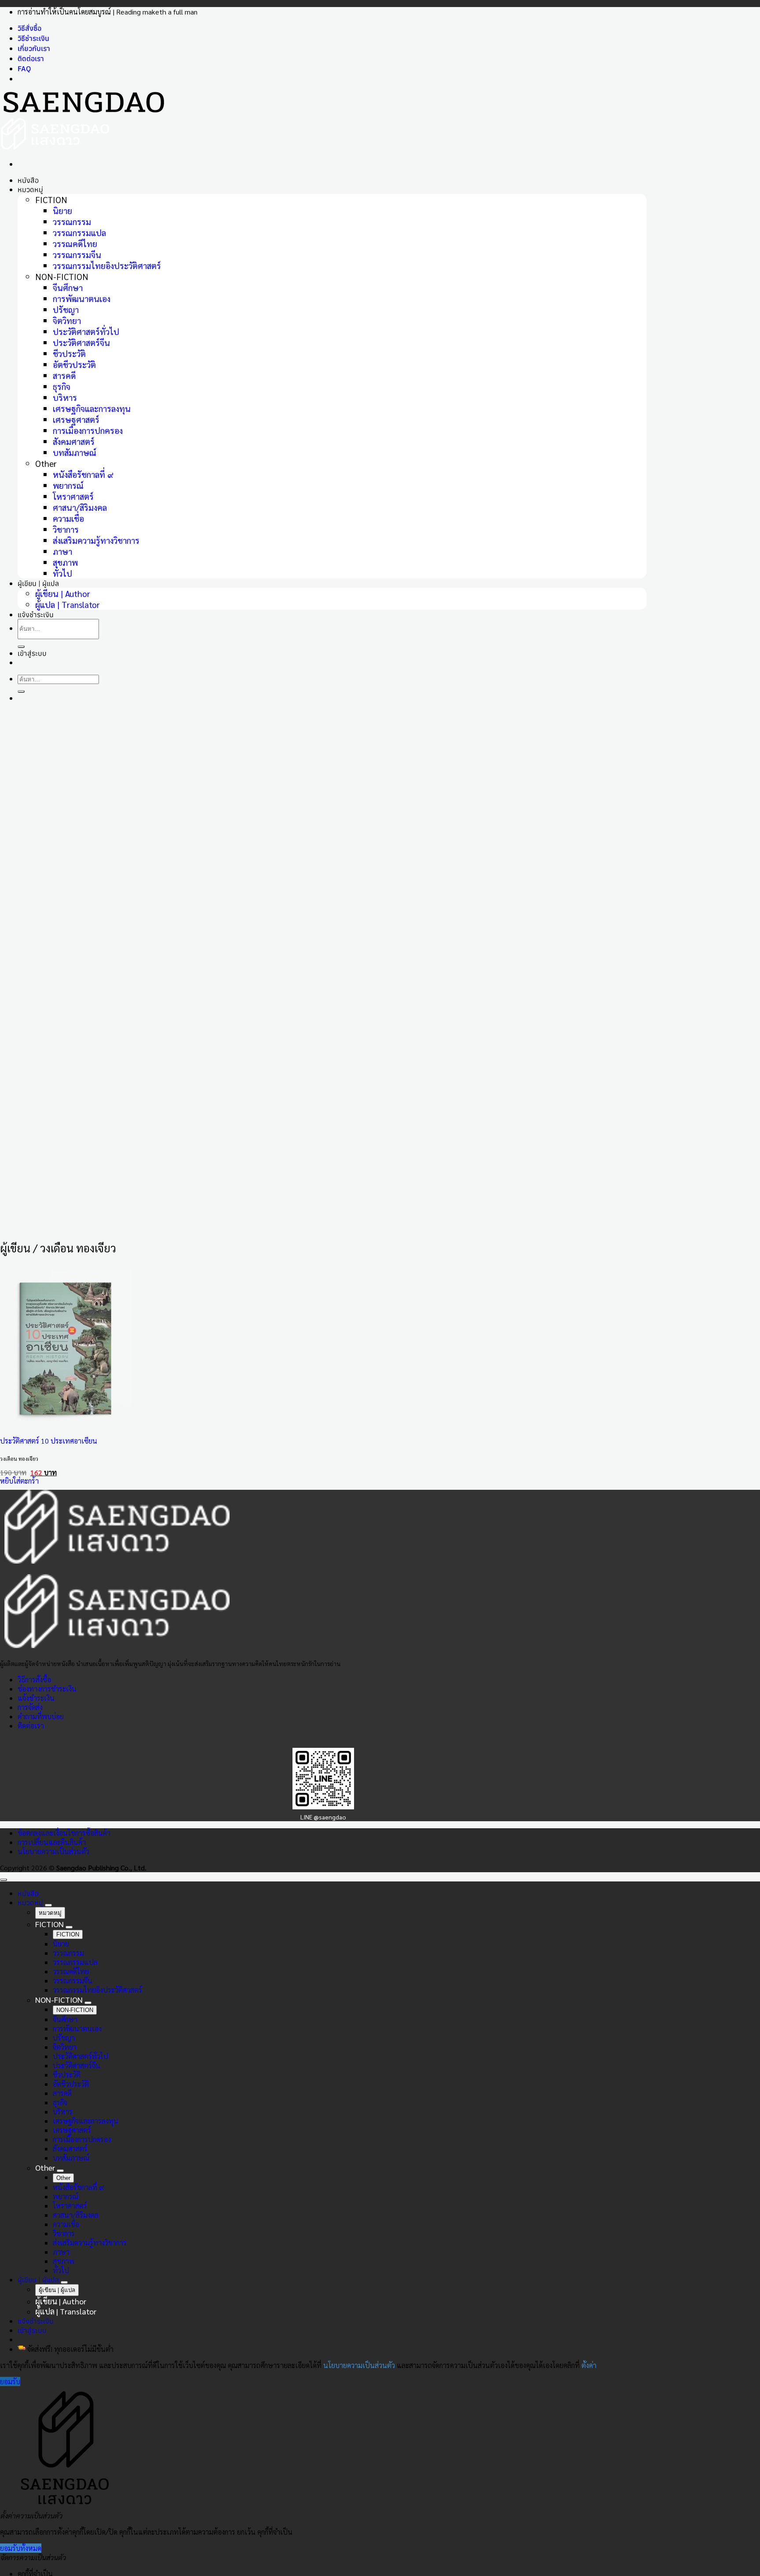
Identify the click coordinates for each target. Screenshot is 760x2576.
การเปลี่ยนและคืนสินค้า (52, 1842)
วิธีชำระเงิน (33, 38)
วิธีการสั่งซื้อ (34, 1679)
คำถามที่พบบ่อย (41, 1716)
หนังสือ (28, 180)
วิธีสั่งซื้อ (29, 28)
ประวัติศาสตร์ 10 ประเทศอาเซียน (49, 1441)
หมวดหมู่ (30, 189)
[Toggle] (48, 1905)
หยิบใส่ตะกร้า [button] (19, 1481)
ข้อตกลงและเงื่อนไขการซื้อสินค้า (64, 1833)
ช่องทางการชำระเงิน (47, 1689)
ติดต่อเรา (31, 58)
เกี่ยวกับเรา (34, 48)
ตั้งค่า (589, 2365)
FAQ (24, 69)
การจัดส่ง (30, 1707)
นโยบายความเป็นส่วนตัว (53, 1851)
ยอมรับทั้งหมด (21, 2548)
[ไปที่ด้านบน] (4, 1880)
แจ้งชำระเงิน (36, 1698)
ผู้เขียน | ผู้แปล (38, 2280)
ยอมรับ (10, 2381)
